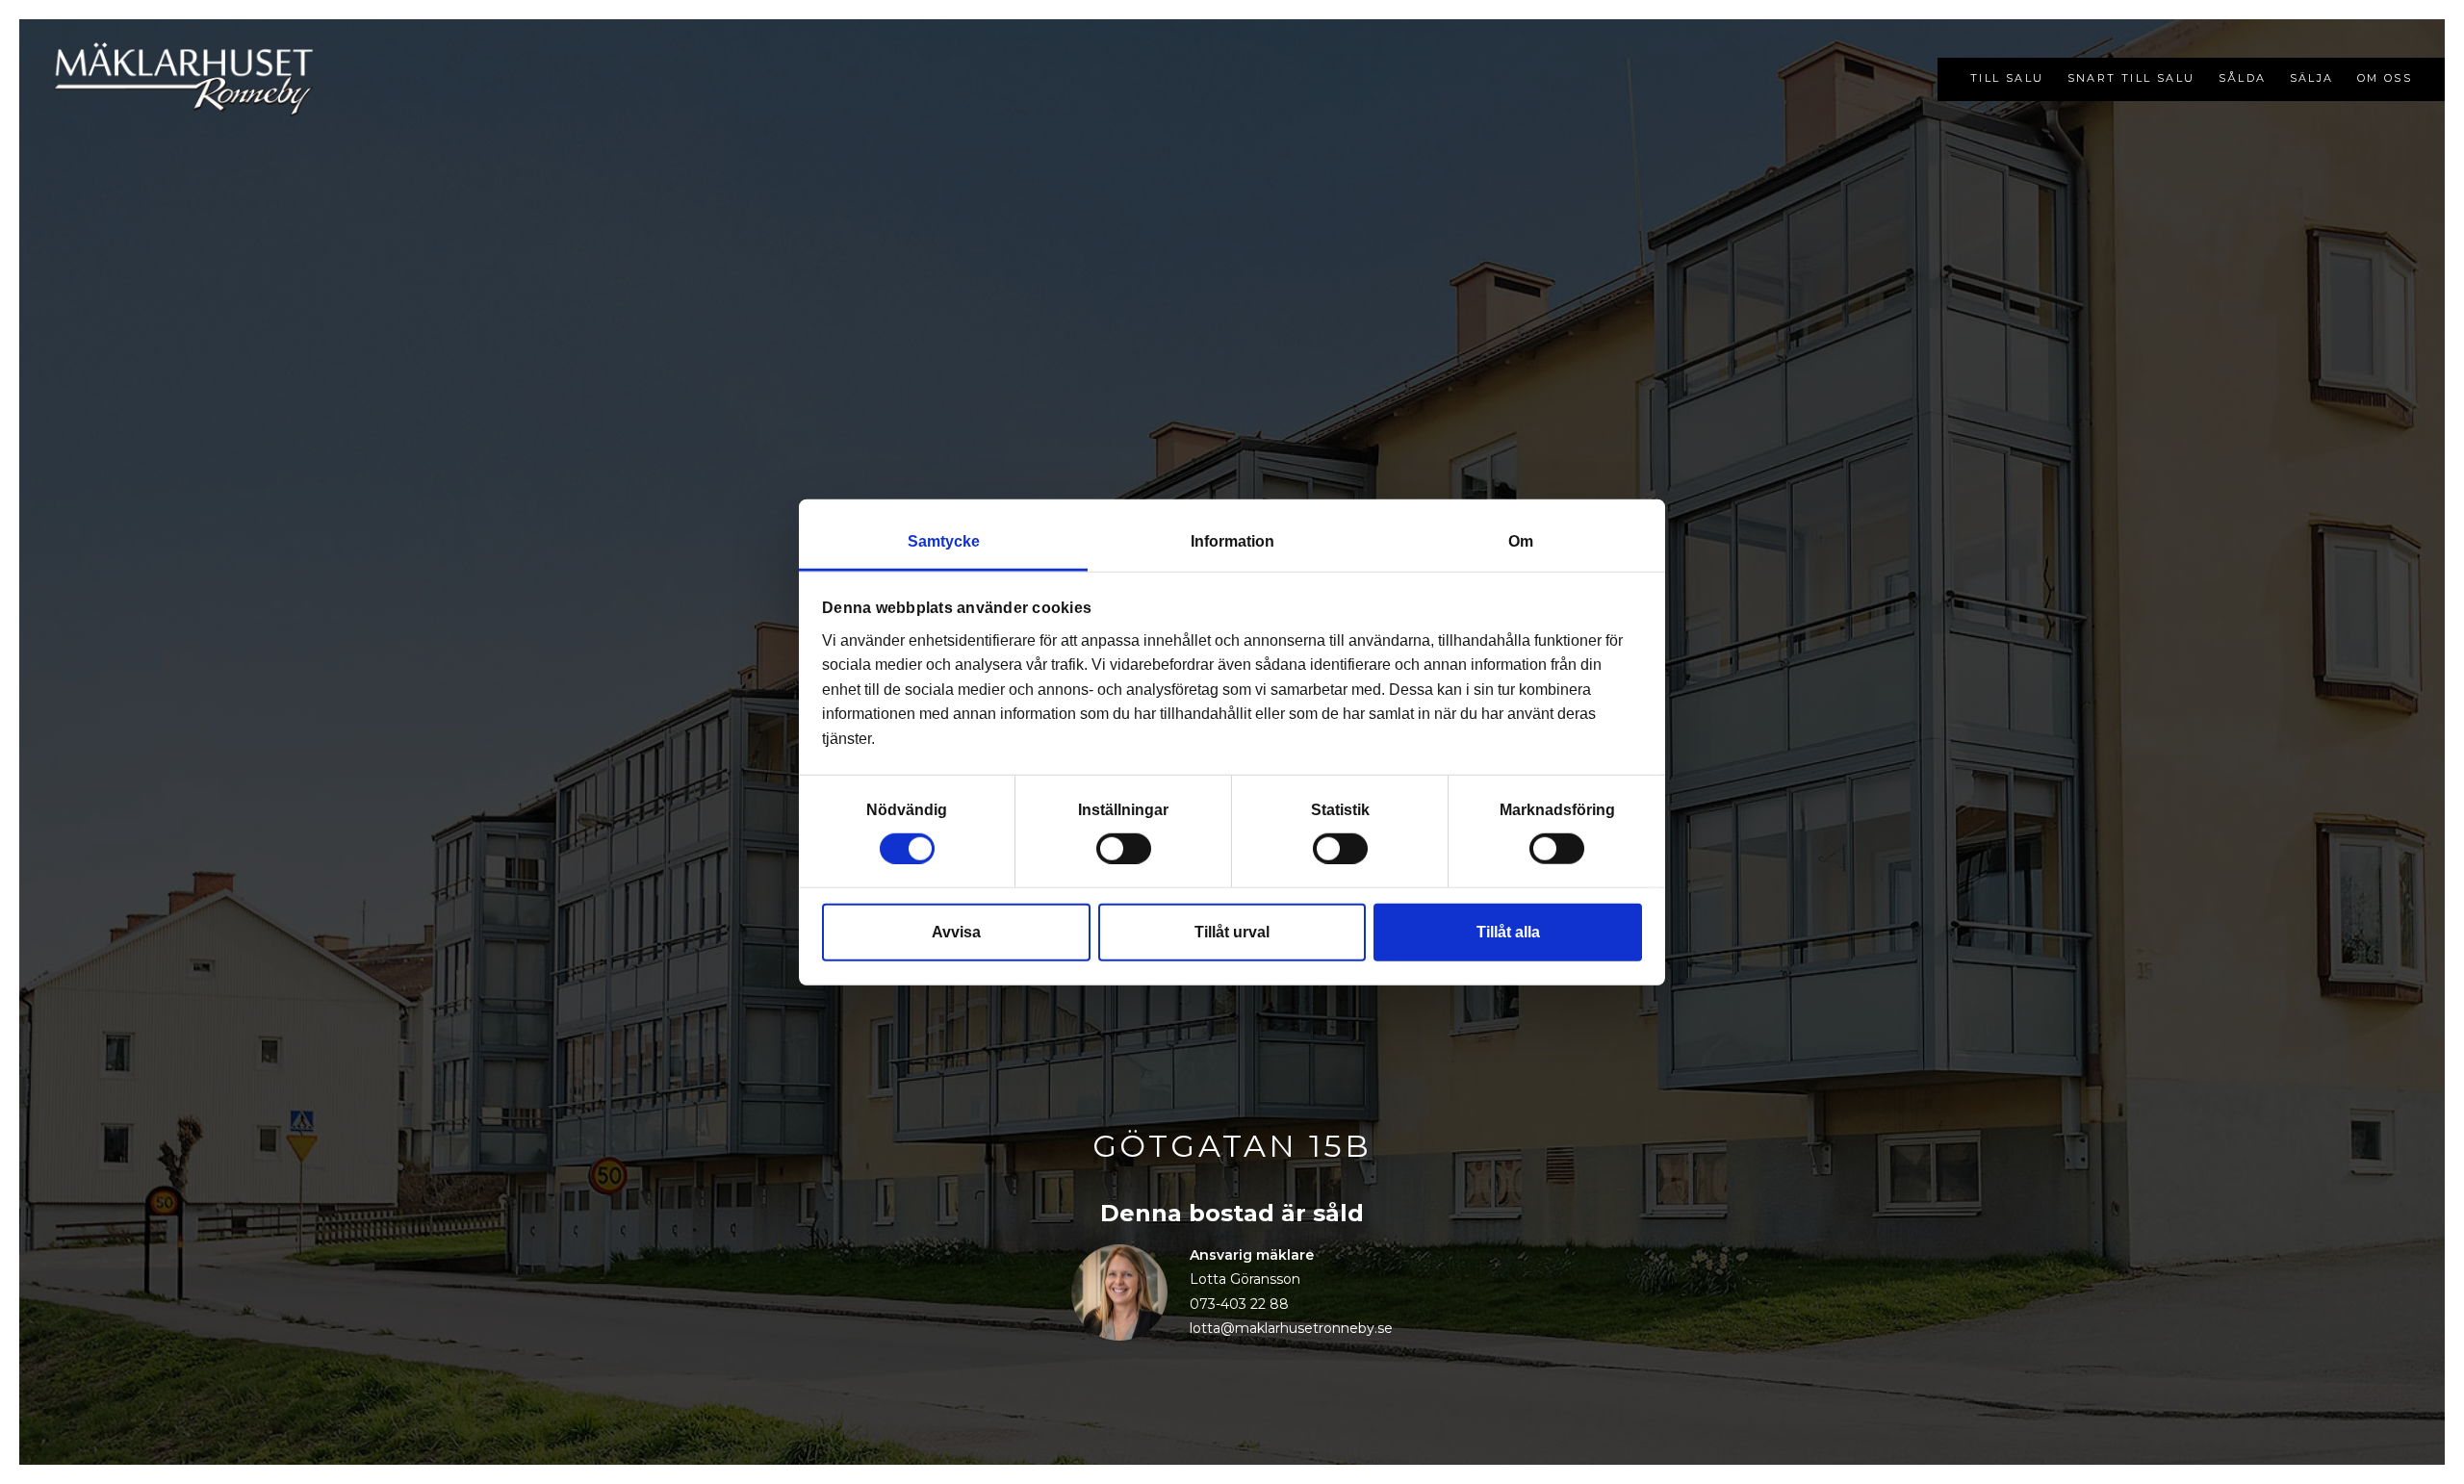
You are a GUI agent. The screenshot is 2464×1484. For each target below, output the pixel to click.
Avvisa (956, 931)
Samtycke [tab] (944, 541)
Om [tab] (1521, 541)
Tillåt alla (1508, 931)
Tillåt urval (1232, 931)
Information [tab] (1232, 541)
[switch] (1124, 848)
